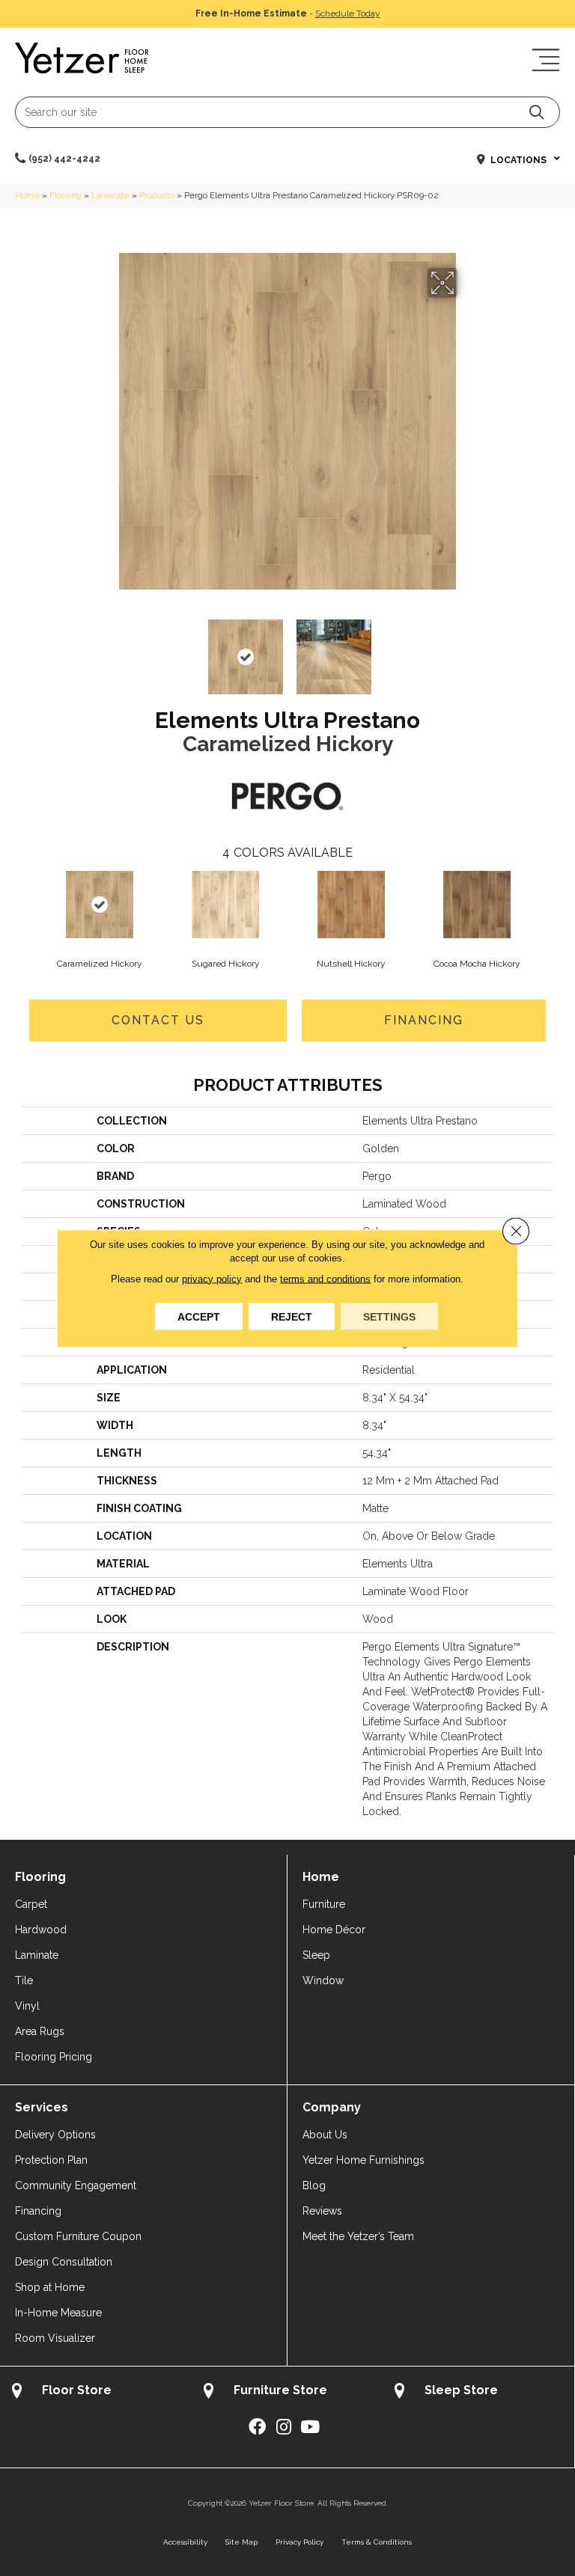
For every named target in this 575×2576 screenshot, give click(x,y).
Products (157, 195)
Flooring (66, 195)
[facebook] (257, 2427)
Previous (108, 649)
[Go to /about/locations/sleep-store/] (478, 2392)
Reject (292, 1316)
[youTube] (310, 2427)
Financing (424, 1020)
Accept (199, 1316)
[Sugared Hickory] (225, 905)
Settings (389, 1316)
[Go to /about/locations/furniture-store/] (287, 2392)
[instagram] (284, 2427)
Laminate (110, 195)
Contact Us (158, 1020)
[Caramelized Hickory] (100, 905)
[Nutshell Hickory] (351, 905)
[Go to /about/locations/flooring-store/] (96, 2392)
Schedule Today (348, 13)
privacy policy (212, 1278)
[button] (536, 112)
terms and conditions (325, 1278)
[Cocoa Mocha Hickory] (477, 905)
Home (27, 195)
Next (467, 649)
